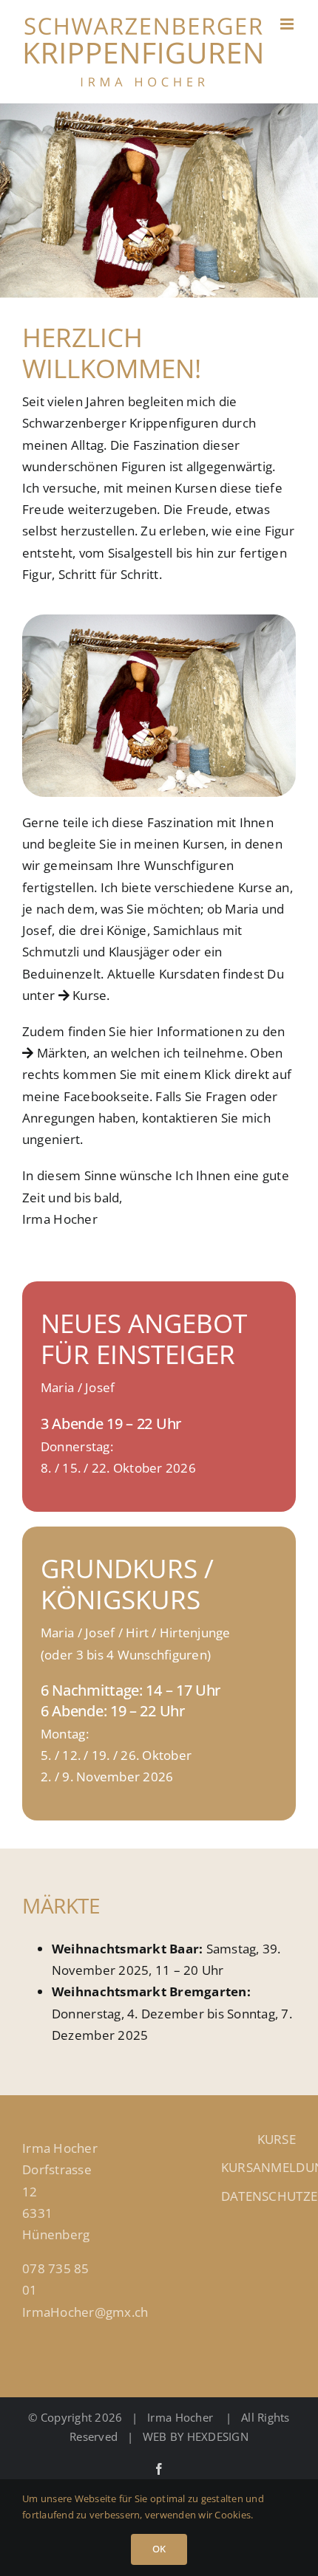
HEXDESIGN (218, 2436)
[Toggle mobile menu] (288, 24)
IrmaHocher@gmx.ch (85, 2312)
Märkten (60, 1053)
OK (159, 2549)
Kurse (88, 995)
